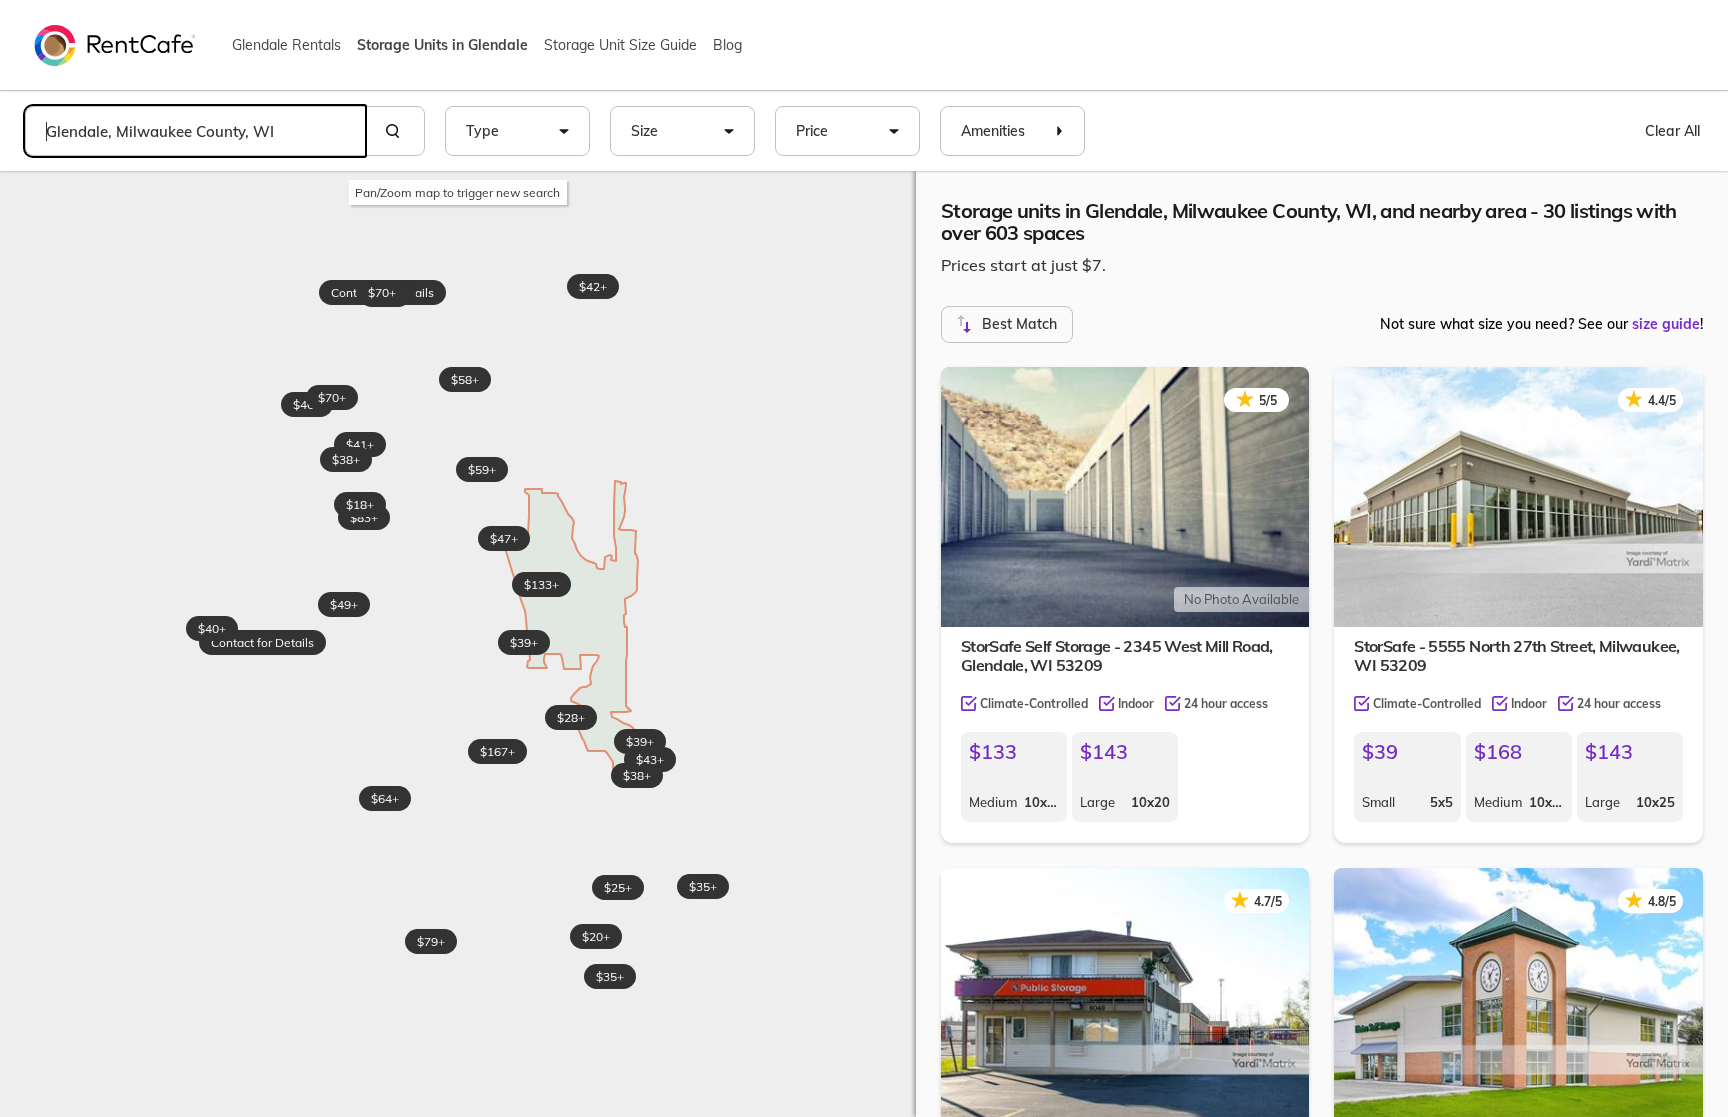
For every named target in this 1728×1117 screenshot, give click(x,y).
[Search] (395, 131)
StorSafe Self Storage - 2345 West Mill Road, (1117, 655)
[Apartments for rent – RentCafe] (115, 44)
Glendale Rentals (286, 45)
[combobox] (195, 131)
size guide (1666, 324)
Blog (727, 45)
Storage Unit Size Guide (620, 45)
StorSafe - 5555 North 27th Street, (1516, 655)
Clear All (1672, 131)
